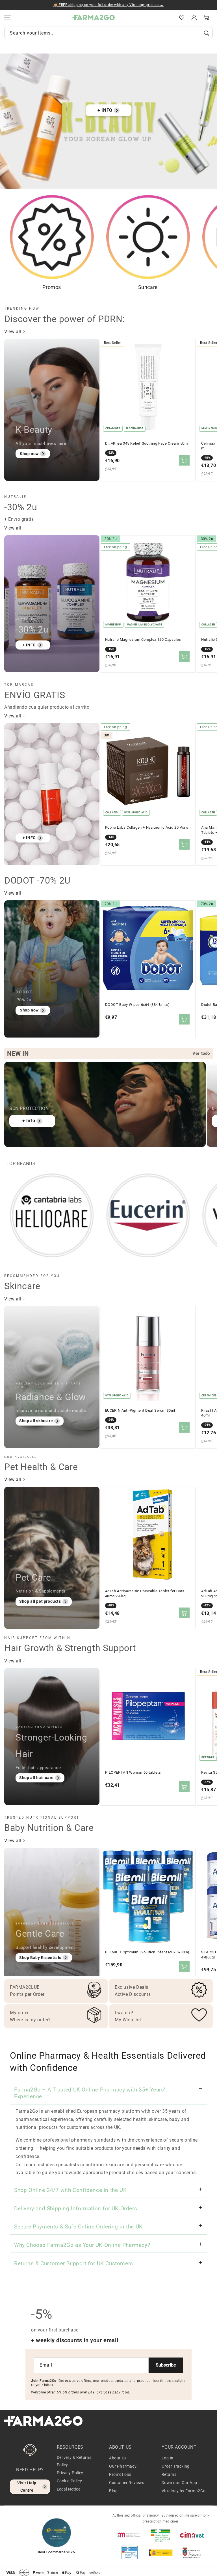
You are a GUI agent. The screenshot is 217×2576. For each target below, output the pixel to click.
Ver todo (201, 1053)
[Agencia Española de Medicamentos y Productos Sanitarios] (129, 2535)
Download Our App (180, 2483)
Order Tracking (176, 2466)
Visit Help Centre (27, 2486)
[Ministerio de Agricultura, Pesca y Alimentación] (160, 2553)
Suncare (148, 287)
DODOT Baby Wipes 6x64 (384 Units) (137, 1005)
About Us (118, 2458)
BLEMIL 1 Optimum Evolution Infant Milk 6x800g (147, 1952)
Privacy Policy (70, 2473)
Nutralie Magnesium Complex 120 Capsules (143, 639)
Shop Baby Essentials (40, 1958)
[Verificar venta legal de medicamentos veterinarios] (129, 2553)
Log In (168, 2458)
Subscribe (166, 2365)
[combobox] (108, 33)
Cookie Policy (70, 2481)
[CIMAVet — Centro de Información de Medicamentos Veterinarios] (192, 2535)
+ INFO (105, 110)
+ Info (29, 1121)
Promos (52, 287)
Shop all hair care (36, 1778)
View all (13, 332)
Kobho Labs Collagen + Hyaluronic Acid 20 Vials (147, 827)
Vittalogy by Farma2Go (184, 2491)
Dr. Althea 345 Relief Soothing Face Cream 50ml (147, 443)
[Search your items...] (207, 33)
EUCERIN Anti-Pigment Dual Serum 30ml (140, 1410)
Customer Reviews (127, 2483)
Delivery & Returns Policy (74, 2461)
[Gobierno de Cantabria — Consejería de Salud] (192, 2553)
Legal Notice (69, 2489)
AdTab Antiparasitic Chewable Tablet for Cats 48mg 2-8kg (145, 1594)
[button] (169, 18)
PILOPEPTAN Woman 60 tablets (133, 1772)
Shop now (29, 454)
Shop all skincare (36, 1421)
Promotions (120, 2474)
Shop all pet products (40, 1601)
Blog (113, 2491)
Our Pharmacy (123, 2466)
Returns (169, 2474)
